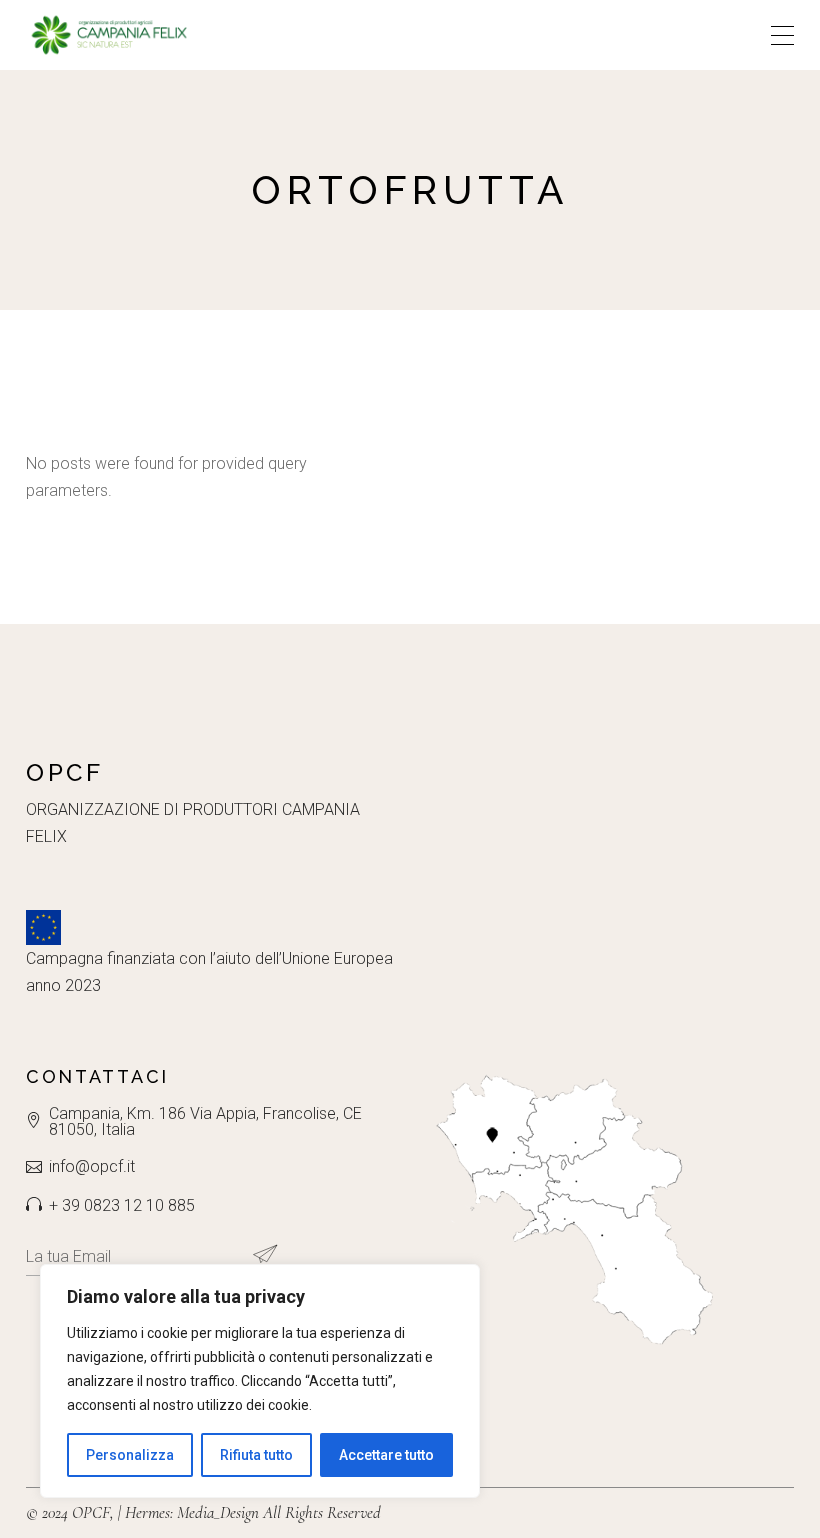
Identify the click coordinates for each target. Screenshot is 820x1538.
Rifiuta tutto (256, 1455)
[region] (260, 1381)
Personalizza (130, 1455)
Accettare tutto (386, 1455)
